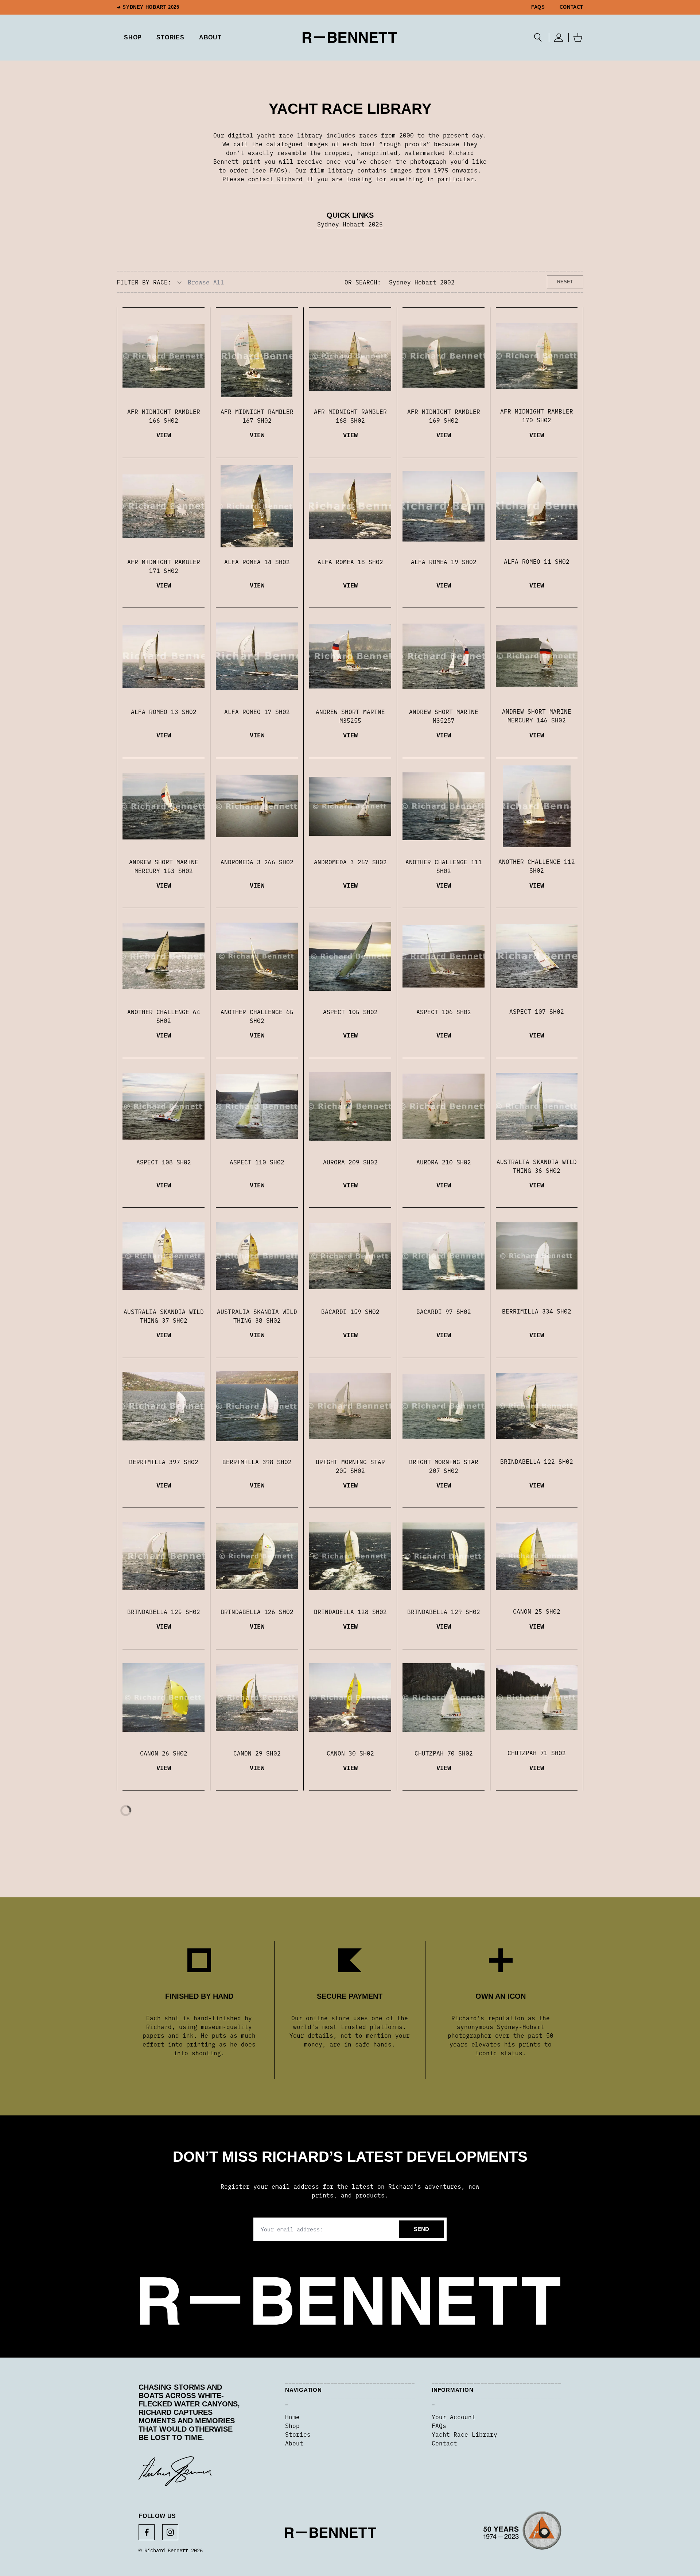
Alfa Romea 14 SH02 (257, 562)
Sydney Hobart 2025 (350, 224)
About (210, 37)
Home (292, 2417)
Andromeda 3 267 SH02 (350, 862)
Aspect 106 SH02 (444, 1012)
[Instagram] (170, 2532)
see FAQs (270, 170)
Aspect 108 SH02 (164, 1162)
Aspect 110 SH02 (257, 1162)
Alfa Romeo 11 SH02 (537, 561)
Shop (292, 2425)
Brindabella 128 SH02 (350, 1611)
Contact (571, 7)
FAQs (538, 7)
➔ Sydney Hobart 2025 (148, 7)
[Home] (350, 37)
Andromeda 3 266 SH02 (257, 862)
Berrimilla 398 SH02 (257, 1462)
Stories (298, 2434)
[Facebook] (147, 2532)
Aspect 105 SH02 (350, 1012)
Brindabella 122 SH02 (537, 1461)
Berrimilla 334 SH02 (537, 1311)
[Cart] (578, 38)
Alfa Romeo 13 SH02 (164, 711)
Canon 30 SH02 (350, 1753)
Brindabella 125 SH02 (164, 1611)
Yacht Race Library (464, 2434)
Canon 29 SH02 (257, 1753)
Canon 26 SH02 (164, 1753)
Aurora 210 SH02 (444, 1162)
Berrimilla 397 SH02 (164, 1462)
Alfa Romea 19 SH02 (444, 562)
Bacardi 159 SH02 (350, 1311)
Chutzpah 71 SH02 (537, 1753)
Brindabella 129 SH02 (444, 1611)
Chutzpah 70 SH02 (444, 1753)
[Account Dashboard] (559, 38)
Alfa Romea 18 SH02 (350, 562)
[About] (522, 2533)
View (164, 434)
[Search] (538, 38)
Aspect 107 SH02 (537, 1011)
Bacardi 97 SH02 (444, 1311)
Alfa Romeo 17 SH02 (257, 711)
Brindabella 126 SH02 (257, 1611)
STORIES (170, 37)
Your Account (454, 2417)
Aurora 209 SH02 (350, 1162)
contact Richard (275, 179)
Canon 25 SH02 (537, 1611)
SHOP (133, 37)
